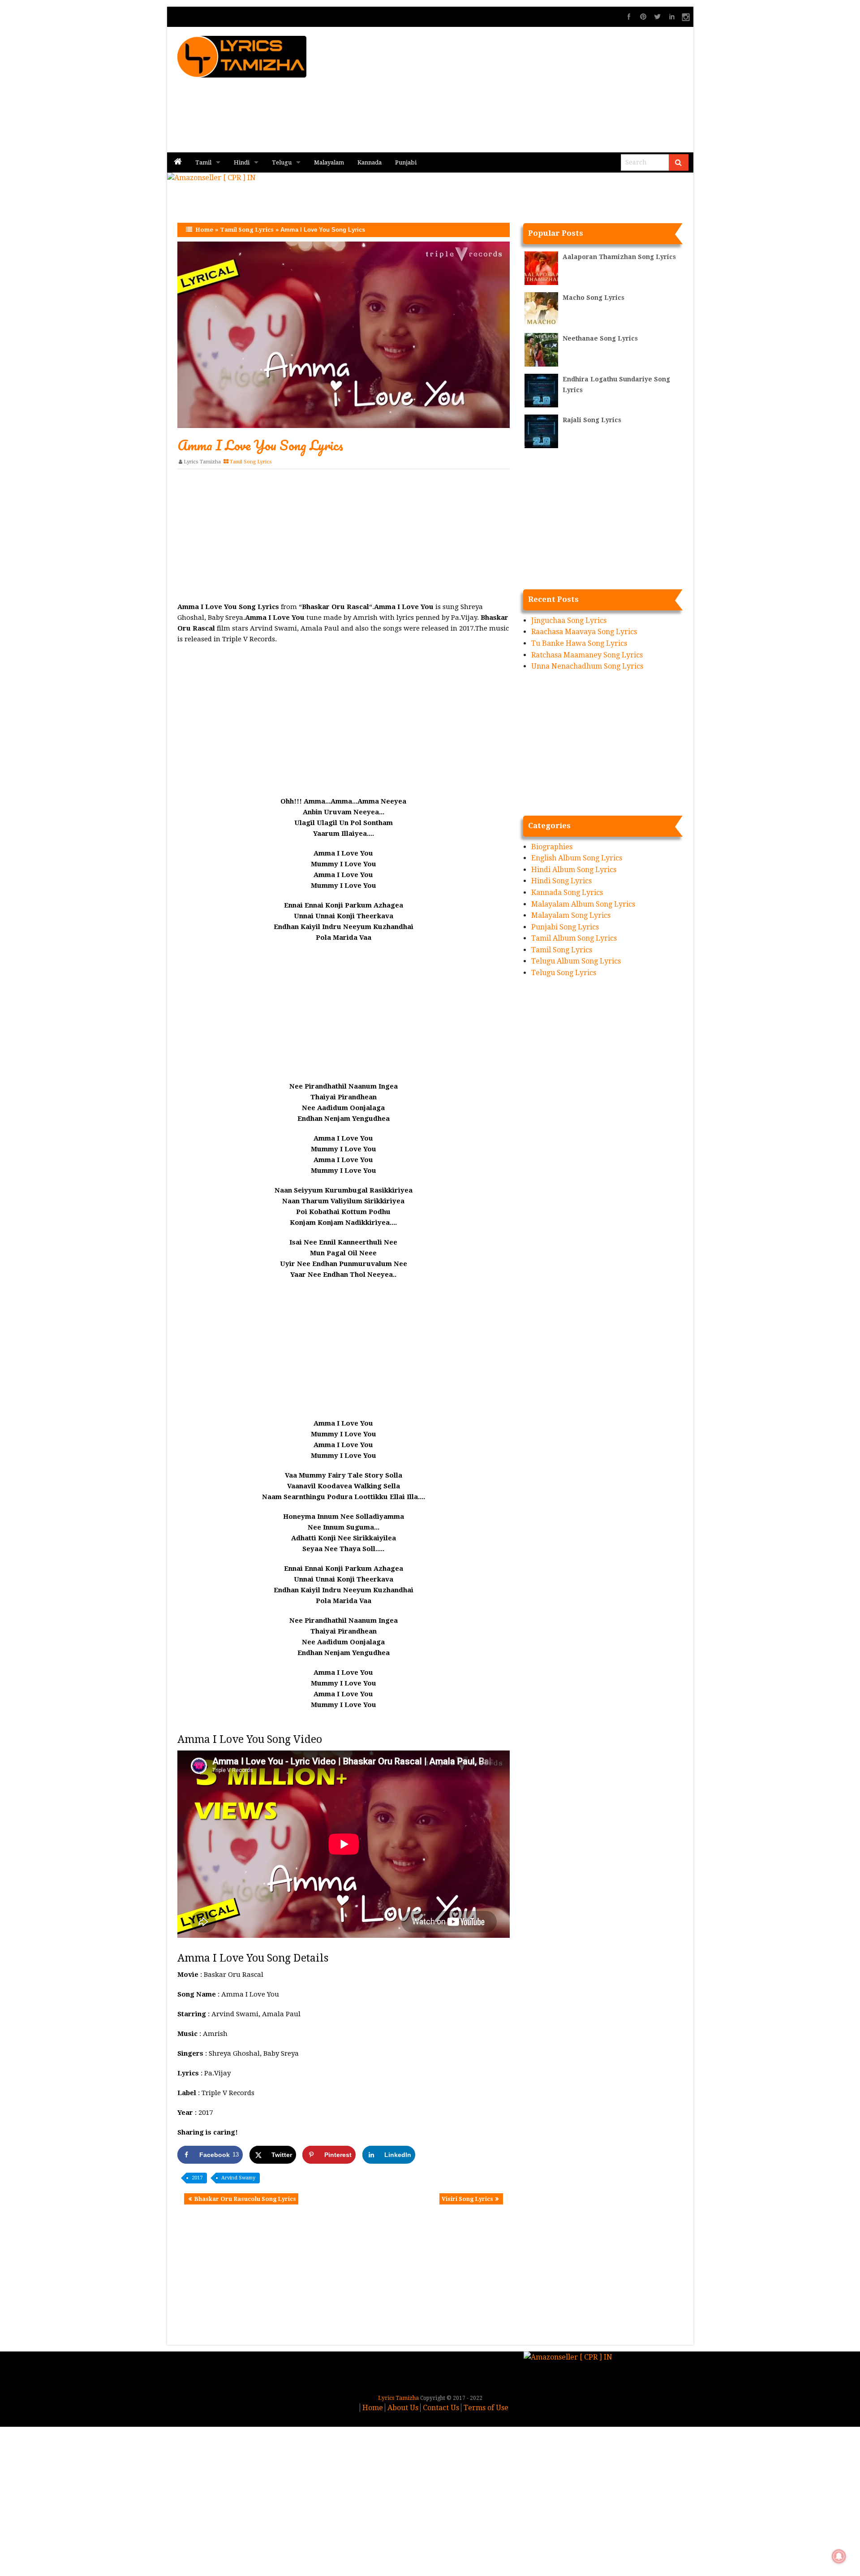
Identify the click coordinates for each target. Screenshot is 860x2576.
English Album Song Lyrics (577, 858)
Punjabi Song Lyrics (565, 927)
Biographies (552, 847)
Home (204, 230)
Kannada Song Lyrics (567, 893)
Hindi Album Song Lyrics (574, 870)
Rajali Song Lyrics (592, 420)
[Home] (178, 162)
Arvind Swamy (238, 2178)
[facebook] (629, 17)
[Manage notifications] (839, 2556)
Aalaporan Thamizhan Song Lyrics (619, 257)
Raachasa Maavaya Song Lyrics (584, 632)
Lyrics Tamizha (202, 462)
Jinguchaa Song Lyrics (569, 620)
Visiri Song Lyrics (467, 2199)
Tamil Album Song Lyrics (574, 938)
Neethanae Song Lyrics (600, 338)
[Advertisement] (538, 90)
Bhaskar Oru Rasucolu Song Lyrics (245, 2199)
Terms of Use (486, 2408)
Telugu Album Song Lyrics (576, 961)
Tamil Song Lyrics (247, 230)
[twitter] (658, 17)
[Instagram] (686, 17)
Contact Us (441, 2408)
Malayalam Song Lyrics (571, 915)
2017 (197, 2178)
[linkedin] (672, 17)
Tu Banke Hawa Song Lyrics (579, 643)
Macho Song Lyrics (593, 298)
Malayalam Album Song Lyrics (583, 904)
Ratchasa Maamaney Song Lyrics (587, 655)
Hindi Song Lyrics (561, 881)
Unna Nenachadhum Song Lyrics (587, 666)
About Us (403, 2408)
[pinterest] (643, 17)
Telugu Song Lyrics (564, 973)
